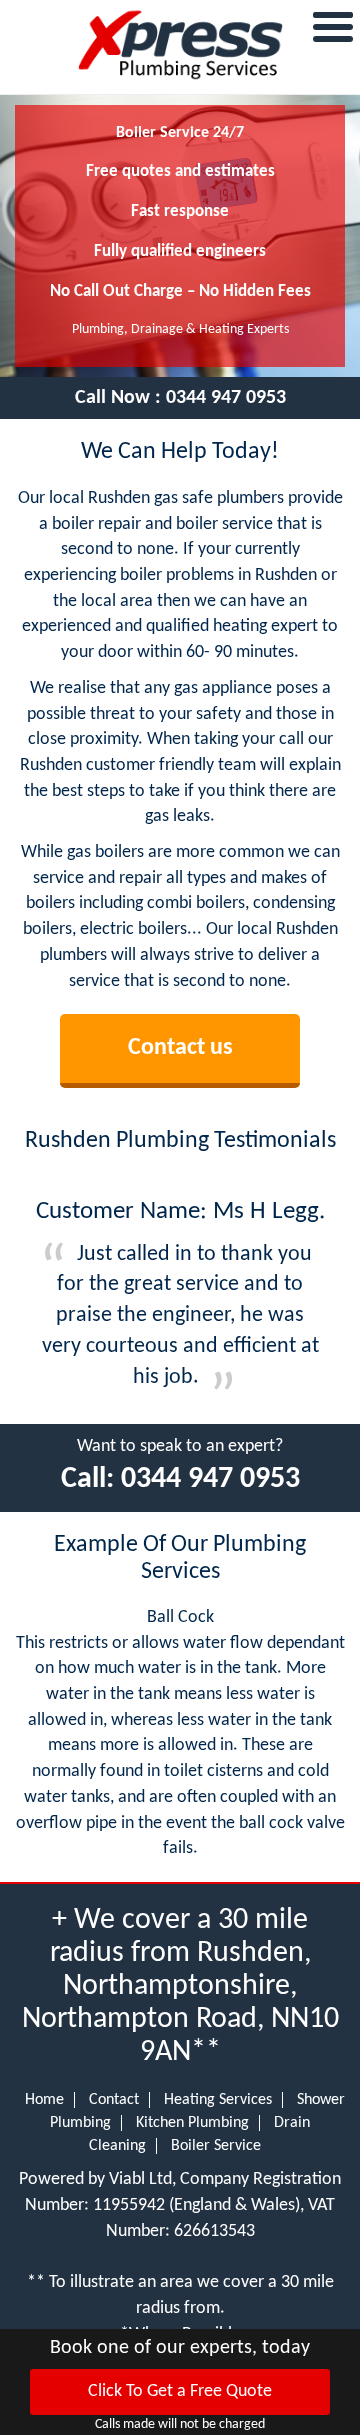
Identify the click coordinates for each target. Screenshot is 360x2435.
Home (44, 2100)
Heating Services (218, 2100)
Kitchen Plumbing (192, 2123)
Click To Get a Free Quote (180, 2391)
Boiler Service (216, 2146)
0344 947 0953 (226, 398)
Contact (114, 2100)
